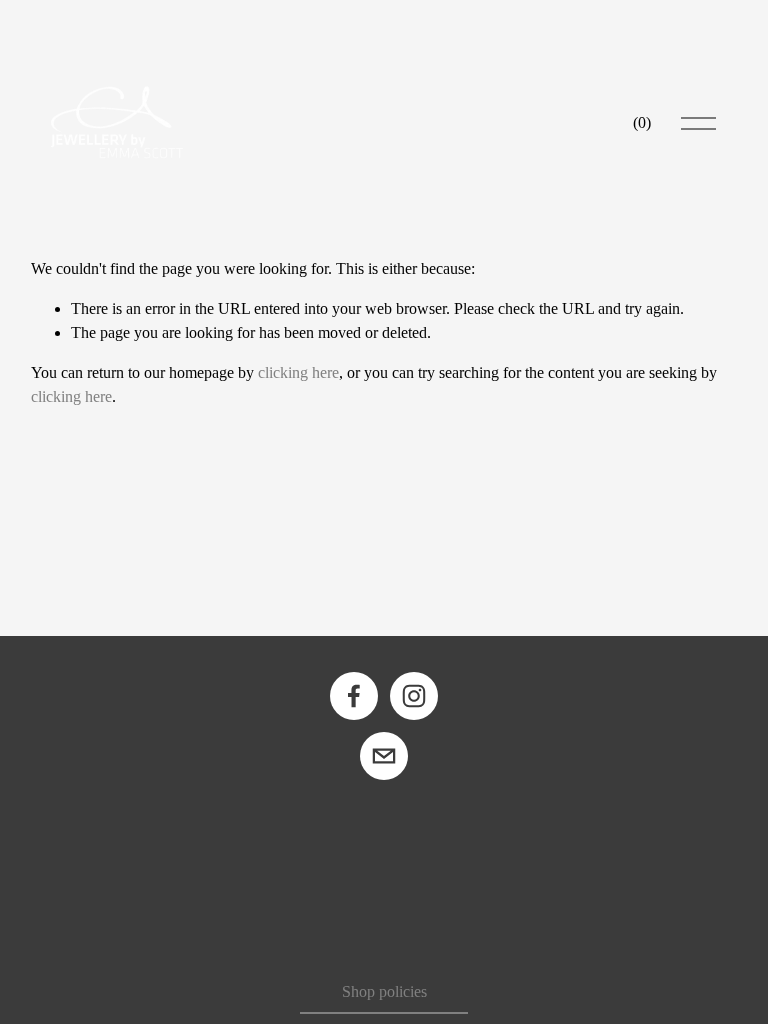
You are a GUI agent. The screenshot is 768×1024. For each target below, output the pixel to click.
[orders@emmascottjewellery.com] (384, 756)
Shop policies (384, 991)
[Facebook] (354, 696)
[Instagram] (414, 696)
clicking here (298, 372)
